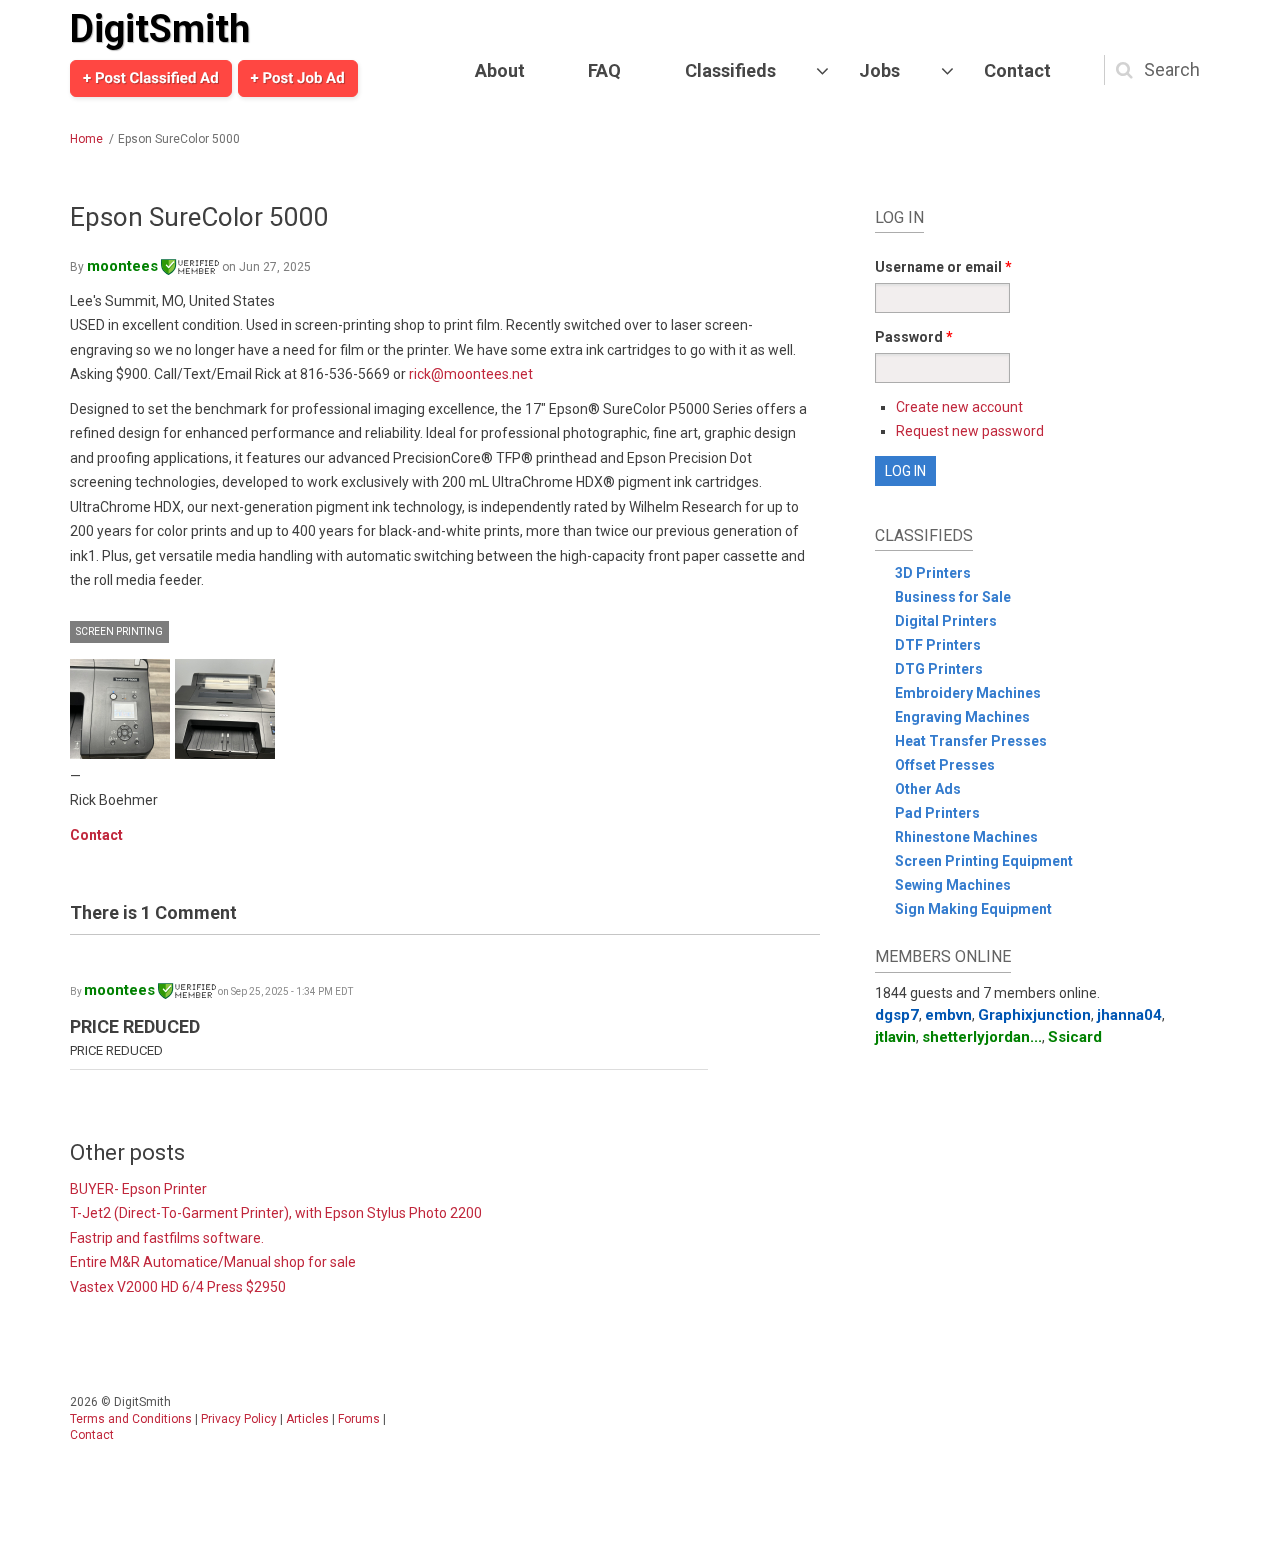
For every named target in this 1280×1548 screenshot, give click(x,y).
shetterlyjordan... (982, 1037)
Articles (307, 1419)
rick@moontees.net (471, 374)
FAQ (604, 70)
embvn (948, 1015)
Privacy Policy (239, 1419)
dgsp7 (897, 1015)
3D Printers (933, 573)
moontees (122, 266)
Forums (359, 1419)
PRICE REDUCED (135, 1026)
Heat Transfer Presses (971, 741)
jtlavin (895, 1037)
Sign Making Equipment (973, 909)
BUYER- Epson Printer (138, 1189)
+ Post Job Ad (298, 78)
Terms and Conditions (131, 1419)
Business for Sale (953, 597)
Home (86, 139)
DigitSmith (160, 29)
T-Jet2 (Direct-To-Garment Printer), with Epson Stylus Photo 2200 (276, 1213)
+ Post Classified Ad (151, 78)
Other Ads (928, 789)
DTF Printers (938, 645)
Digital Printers (946, 621)
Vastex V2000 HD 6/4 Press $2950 (178, 1287)
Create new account (959, 407)
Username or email (943, 267)
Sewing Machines (953, 885)
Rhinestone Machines (966, 837)
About (500, 70)
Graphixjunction (1034, 1015)
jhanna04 (1129, 1015)
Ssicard (1075, 1037)
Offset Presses (945, 765)
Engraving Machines (962, 717)
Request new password (970, 431)
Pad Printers (937, 813)
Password (914, 337)
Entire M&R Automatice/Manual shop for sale (213, 1262)
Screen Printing (119, 631)
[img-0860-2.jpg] (120, 709)
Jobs (879, 70)
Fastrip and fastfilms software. (167, 1238)
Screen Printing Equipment (984, 861)
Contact (1017, 70)
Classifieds (730, 70)
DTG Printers (939, 669)
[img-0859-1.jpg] (225, 709)
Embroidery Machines (968, 693)
